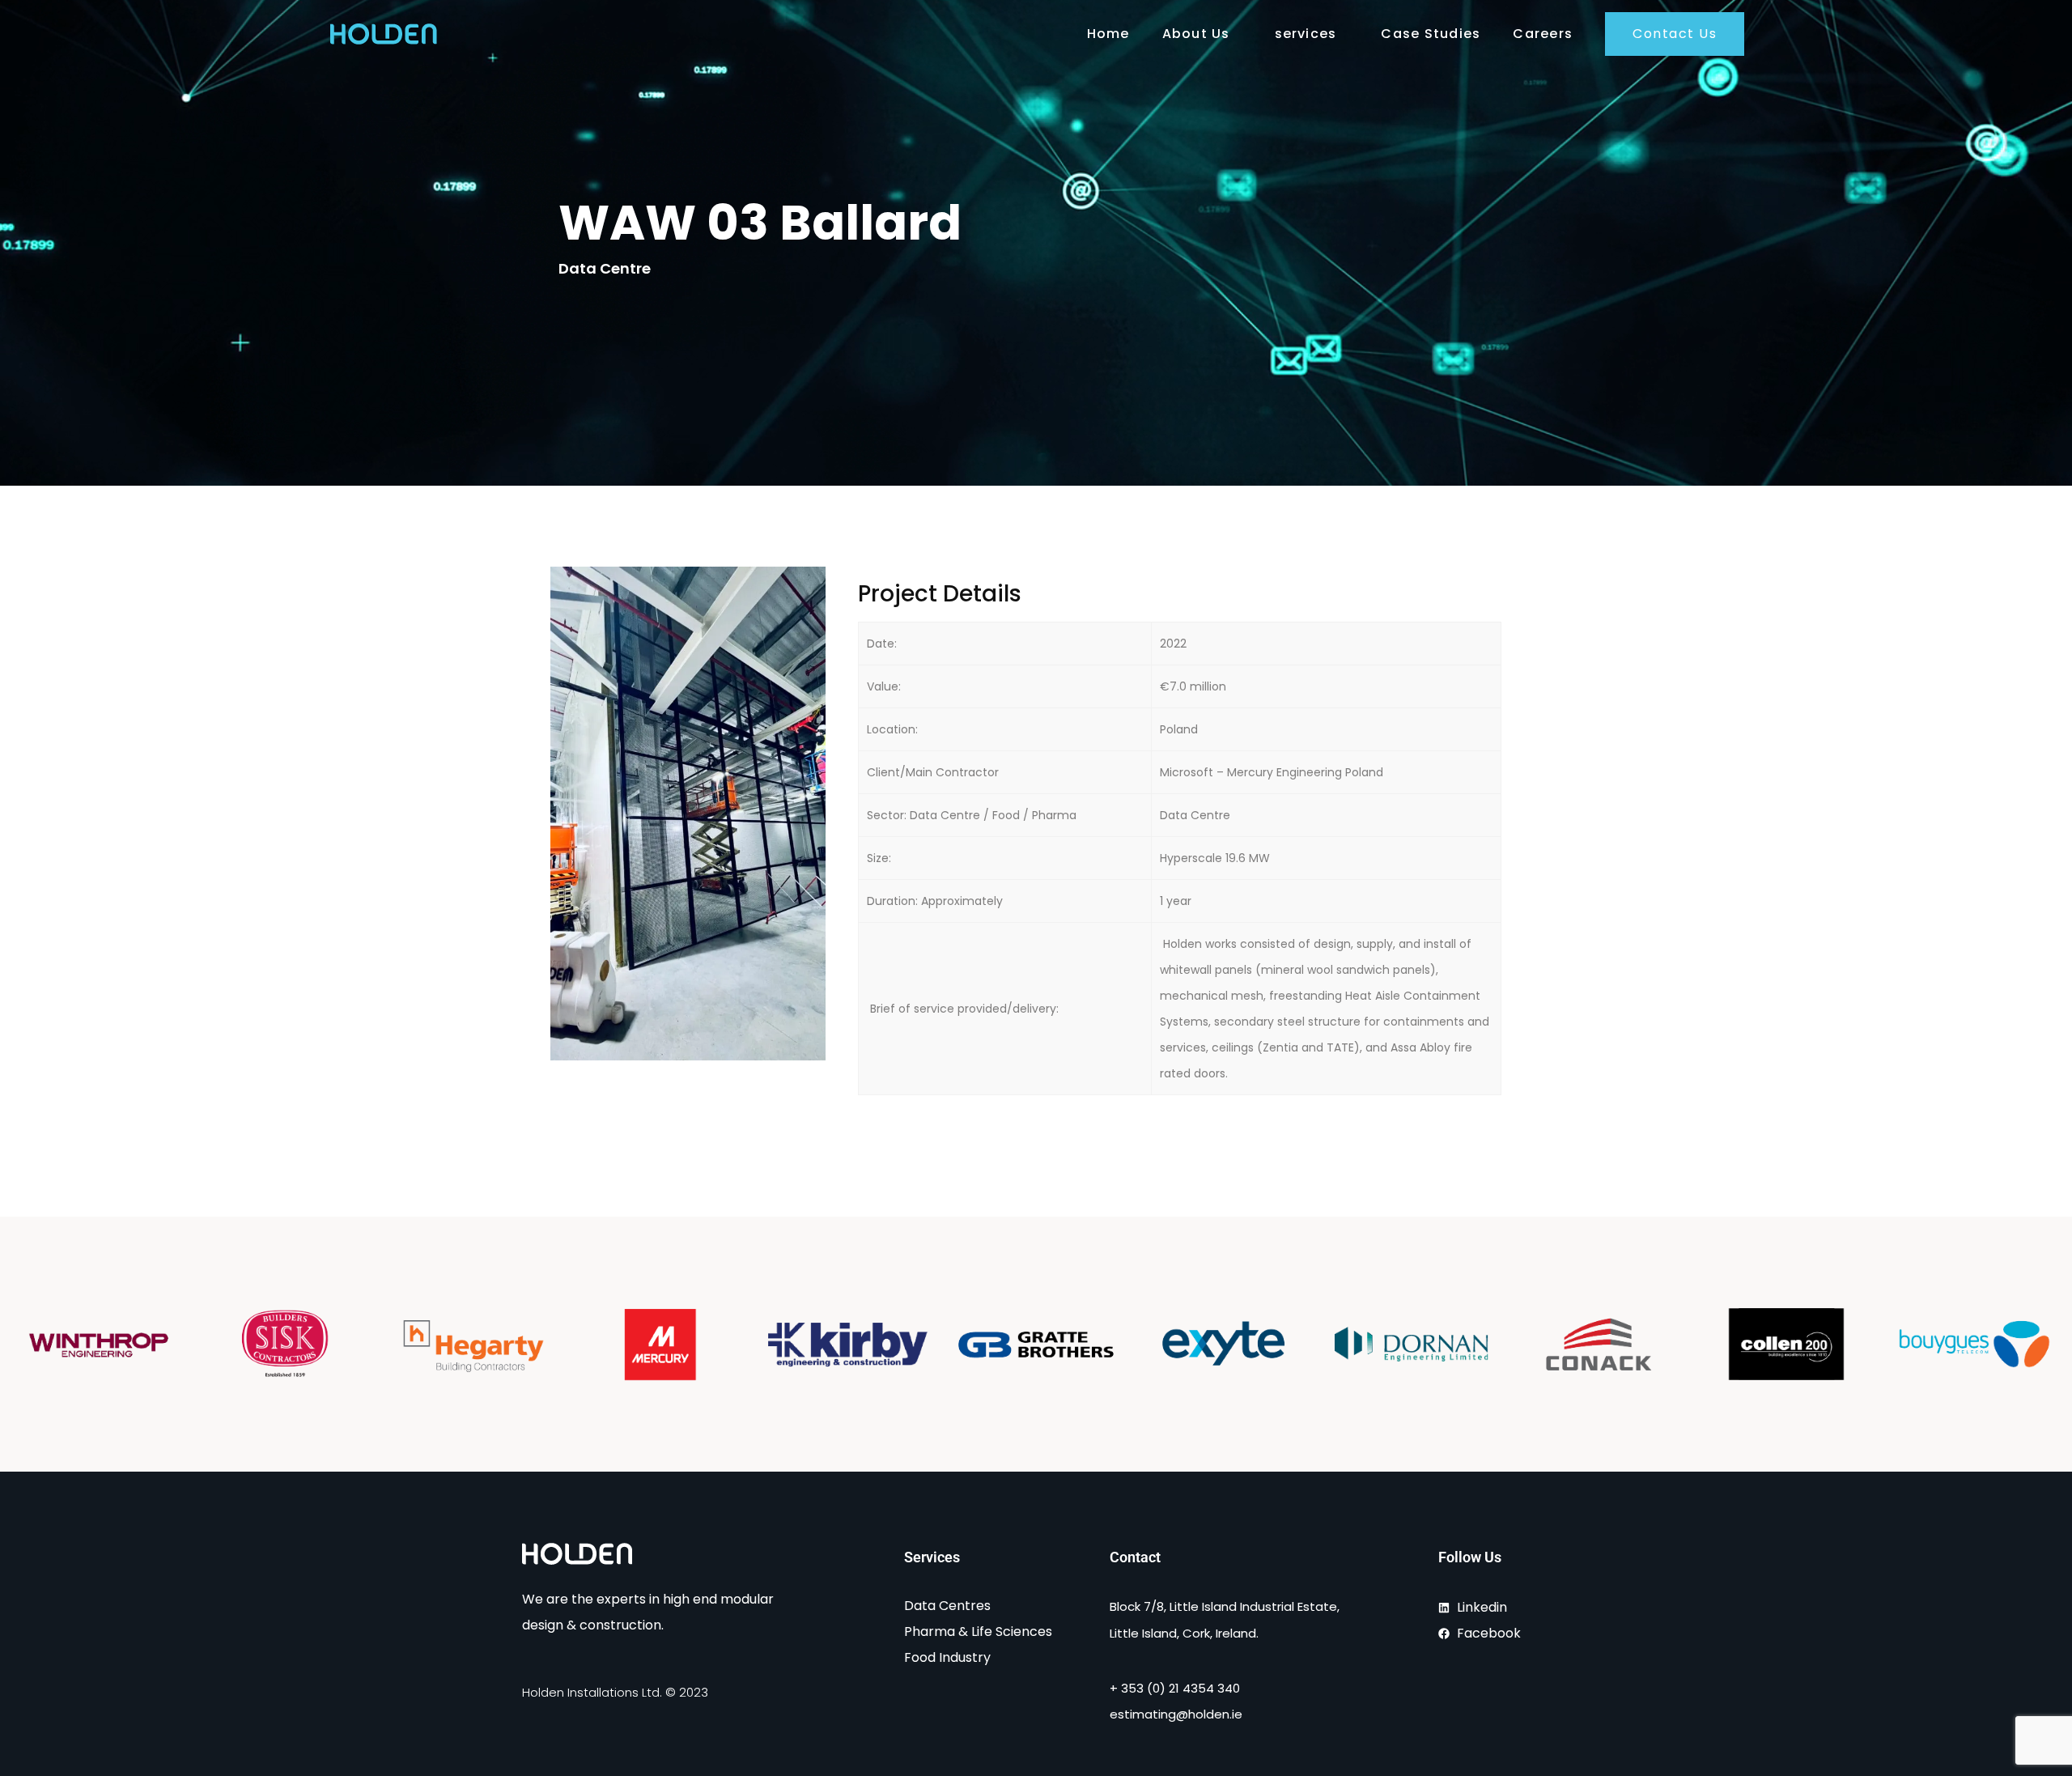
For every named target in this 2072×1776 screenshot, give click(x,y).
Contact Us (1675, 34)
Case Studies (1431, 34)
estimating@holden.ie (1176, 1714)
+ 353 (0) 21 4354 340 (1175, 1688)
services (1306, 34)
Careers (1543, 34)
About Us (1196, 34)
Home (1108, 34)
